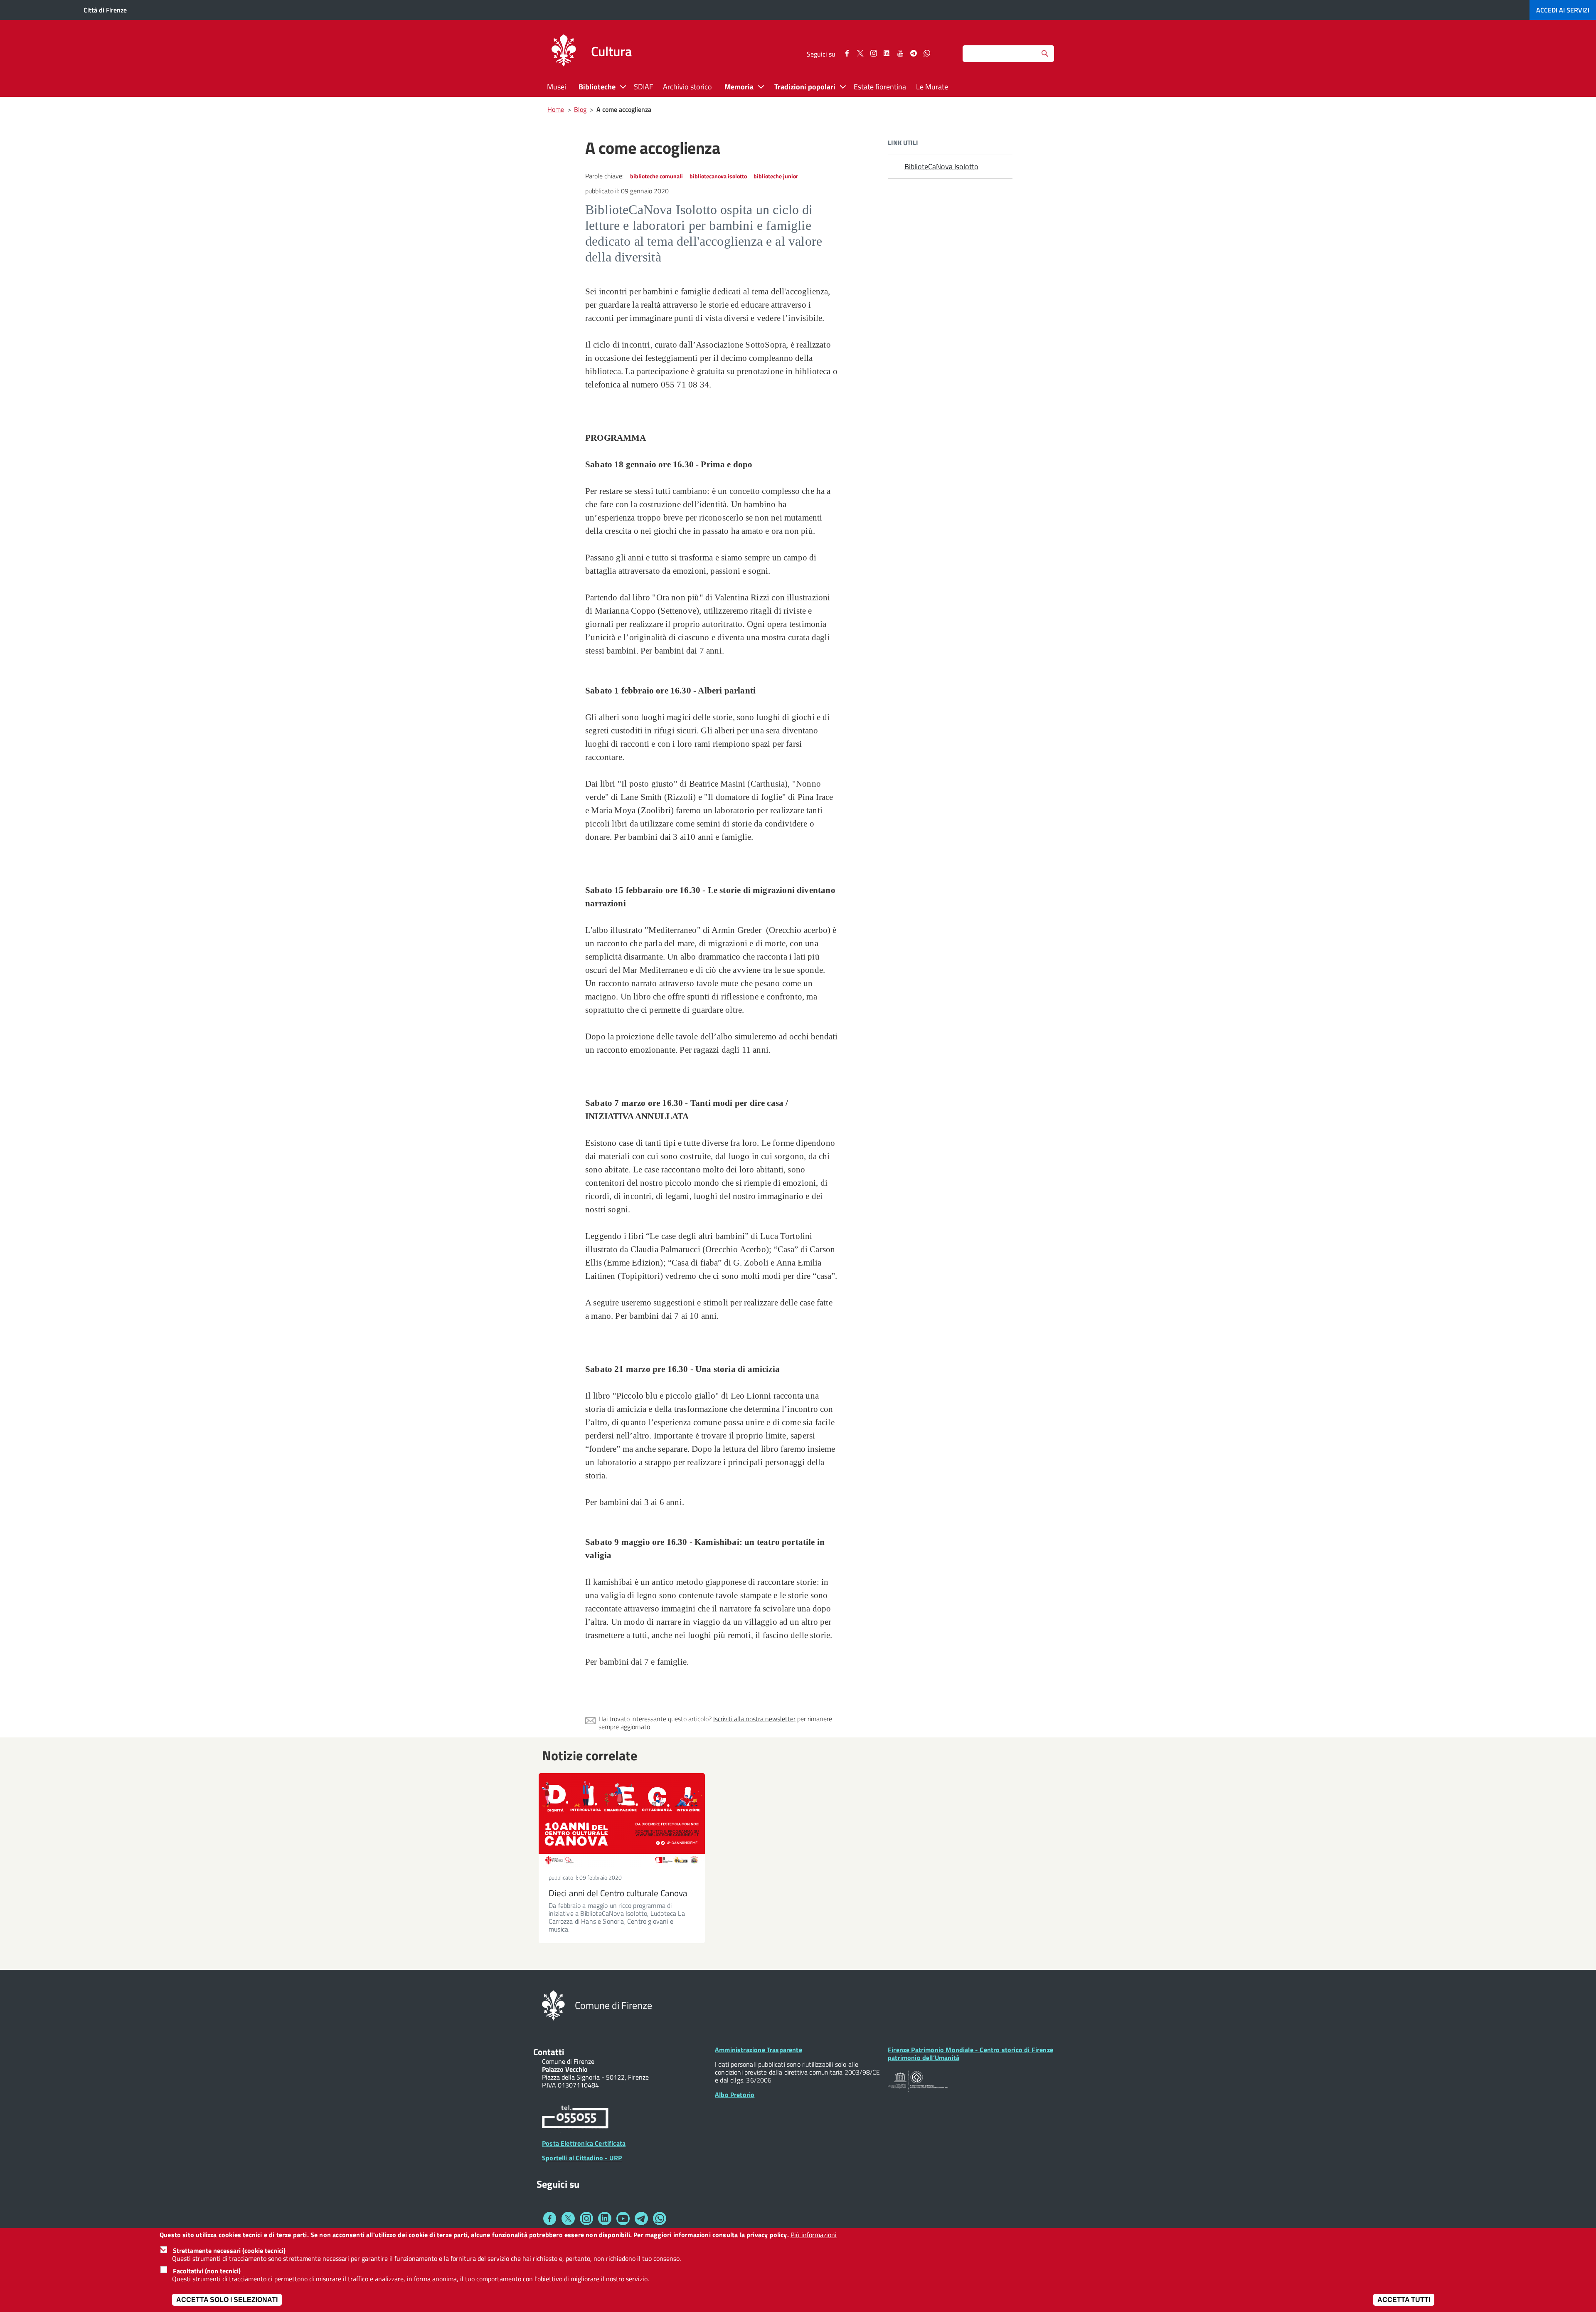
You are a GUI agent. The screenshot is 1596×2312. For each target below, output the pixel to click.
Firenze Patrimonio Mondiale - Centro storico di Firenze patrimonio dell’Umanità (970, 2054)
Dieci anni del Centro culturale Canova (618, 1893)
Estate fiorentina (880, 87)
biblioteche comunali (656, 176)
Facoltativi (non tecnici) (207, 2270)
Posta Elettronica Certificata (584, 2143)
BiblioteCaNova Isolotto (941, 167)
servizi (1563, 10)
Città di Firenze (105, 10)
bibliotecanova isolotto (718, 176)
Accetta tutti (1404, 2299)
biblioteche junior (776, 176)
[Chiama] (575, 2118)
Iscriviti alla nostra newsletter (754, 1719)
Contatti (549, 2052)
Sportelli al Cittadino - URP (582, 2158)
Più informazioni (814, 2235)
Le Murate (932, 87)
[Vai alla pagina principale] (564, 52)
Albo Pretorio (735, 2095)
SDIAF (643, 87)
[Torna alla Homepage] (553, 2005)
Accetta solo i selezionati (227, 2299)
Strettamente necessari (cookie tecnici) (229, 2250)
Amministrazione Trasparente (759, 2050)
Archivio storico (687, 87)
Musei (557, 87)
